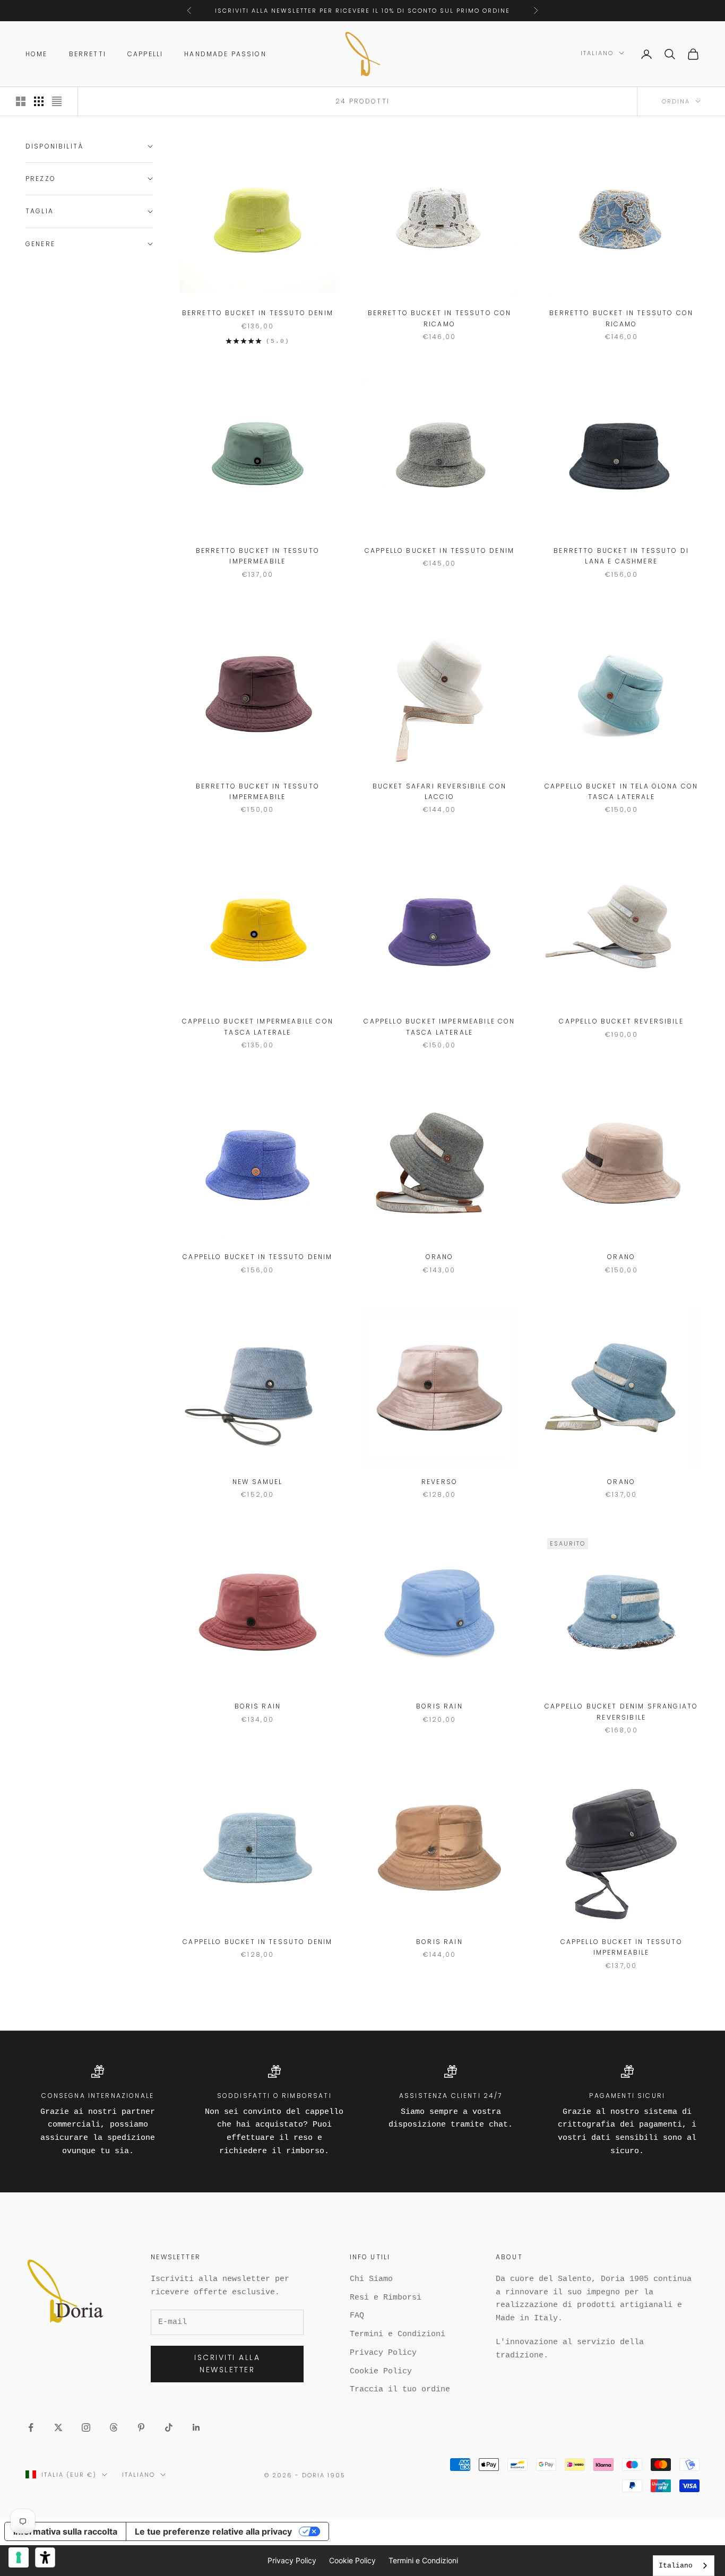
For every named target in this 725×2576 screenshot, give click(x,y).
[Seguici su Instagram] (86, 2427)
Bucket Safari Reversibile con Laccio (440, 791)
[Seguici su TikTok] (169, 2427)
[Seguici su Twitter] (58, 2427)
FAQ (357, 2316)
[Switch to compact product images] (57, 101)
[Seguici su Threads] (114, 2427)
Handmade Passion (225, 54)
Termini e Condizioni (398, 2334)
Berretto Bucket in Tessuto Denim (258, 313)
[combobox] (684, 2566)
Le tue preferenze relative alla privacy (213, 2531)
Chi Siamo (371, 2279)
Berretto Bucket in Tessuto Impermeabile (258, 556)
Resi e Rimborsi (386, 2298)
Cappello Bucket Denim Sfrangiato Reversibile (621, 1711)
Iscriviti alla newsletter (227, 2363)
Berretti (88, 54)
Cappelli (145, 54)
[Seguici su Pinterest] (141, 2427)
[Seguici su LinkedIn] (196, 2427)
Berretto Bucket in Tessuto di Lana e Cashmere (621, 556)
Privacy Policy (383, 2353)
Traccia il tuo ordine (400, 2389)
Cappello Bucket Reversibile (621, 1021)
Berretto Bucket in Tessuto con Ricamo (440, 318)
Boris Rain (258, 1706)
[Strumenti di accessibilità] (45, 2557)
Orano (440, 1257)
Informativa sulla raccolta (65, 2531)
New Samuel (258, 1482)
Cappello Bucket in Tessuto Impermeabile (622, 1947)
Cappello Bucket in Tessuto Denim (439, 550)
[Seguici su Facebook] (31, 2427)
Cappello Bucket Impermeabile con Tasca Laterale (258, 1026)
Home (37, 54)
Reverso (439, 1482)
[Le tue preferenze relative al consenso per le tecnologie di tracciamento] (19, 2557)
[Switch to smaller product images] (39, 101)
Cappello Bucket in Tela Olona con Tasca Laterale (621, 791)
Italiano (597, 53)
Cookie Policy (381, 2371)
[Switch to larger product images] (21, 101)
